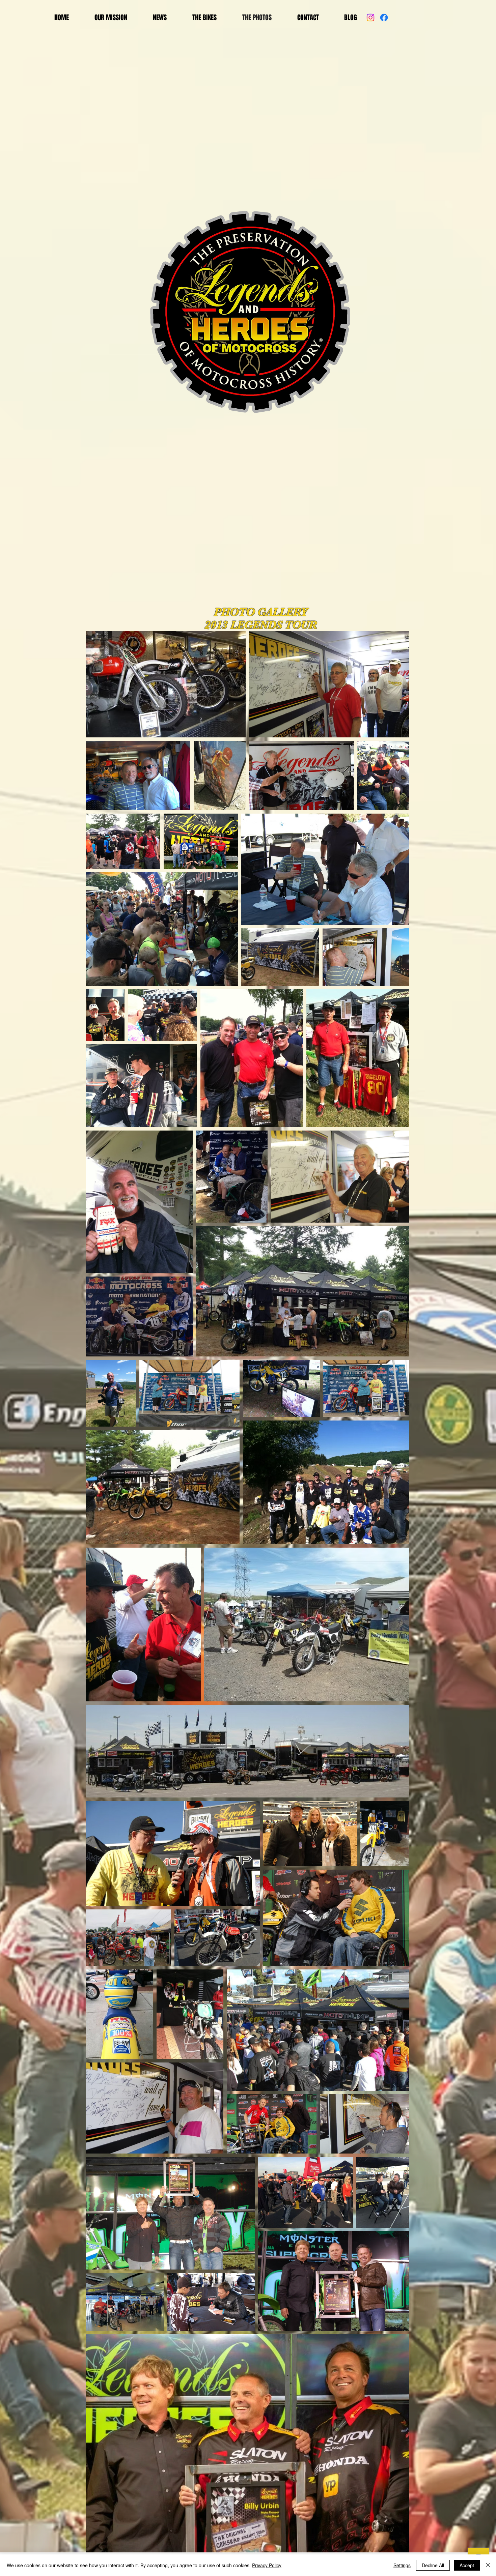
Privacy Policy (267, 2565)
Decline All (433, 2565)
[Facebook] (384, 18)
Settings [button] (402, 2565)
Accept (467, 2565)
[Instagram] (370, 18)
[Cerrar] (488, 2565)
